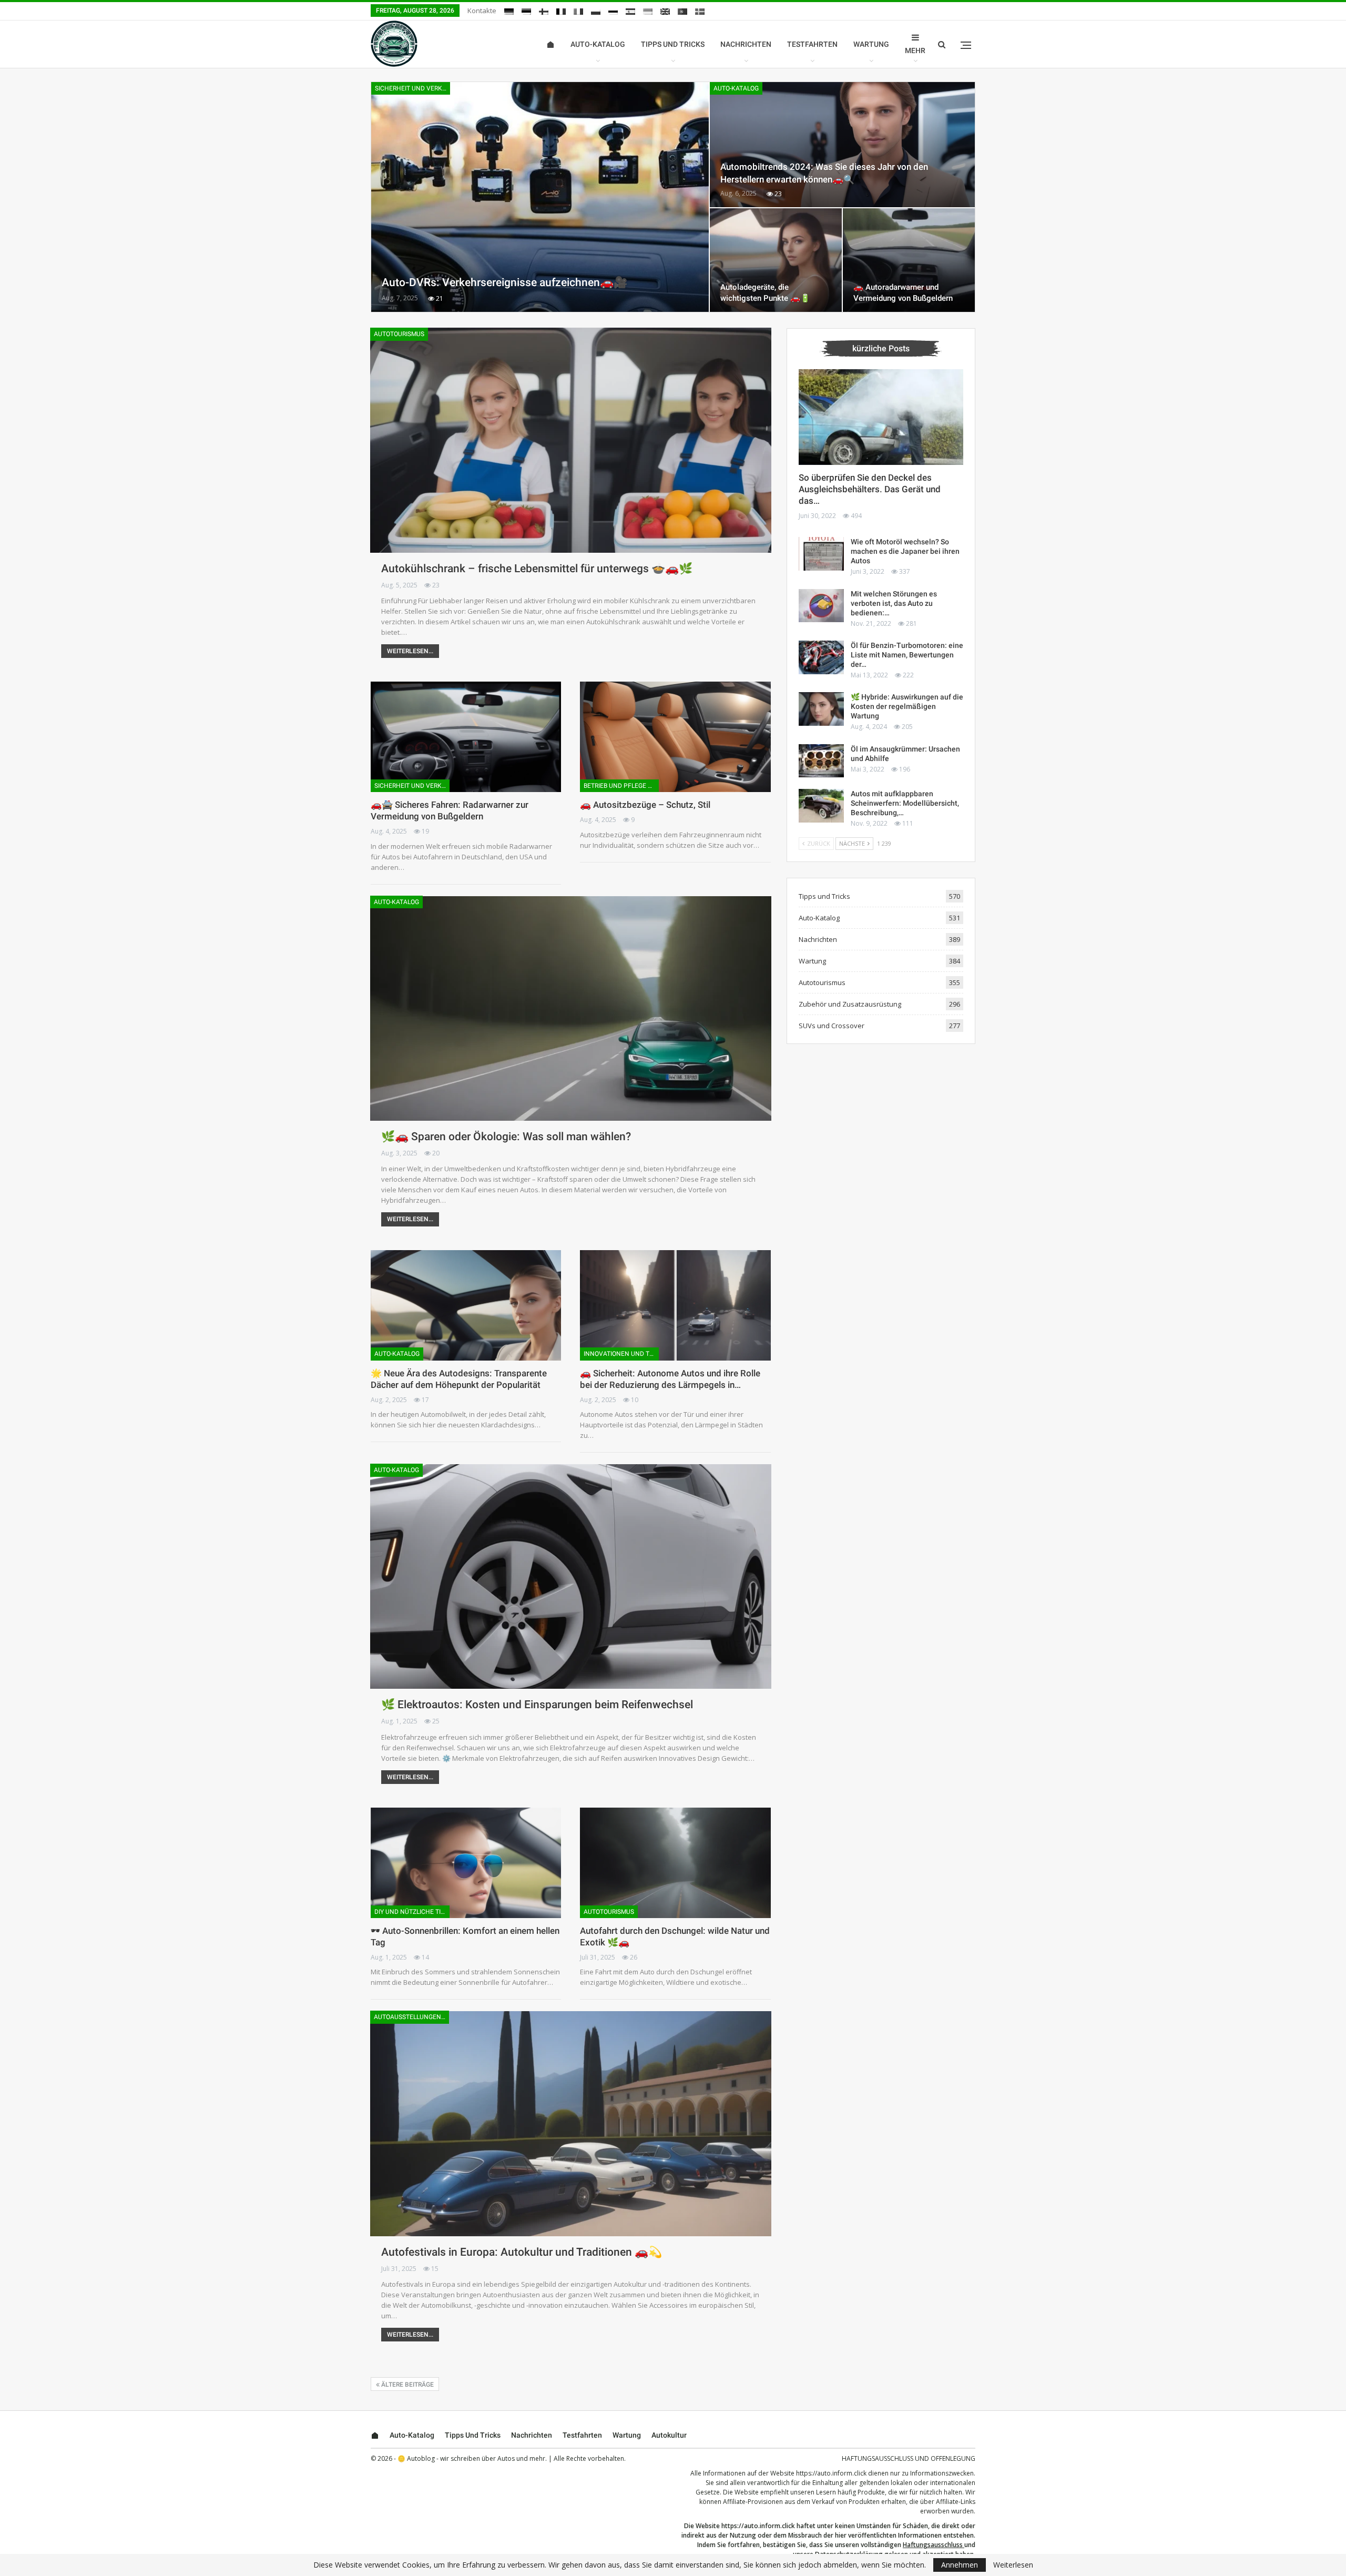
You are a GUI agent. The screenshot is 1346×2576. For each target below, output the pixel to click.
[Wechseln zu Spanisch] (630, 12)
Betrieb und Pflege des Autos (621, 786)
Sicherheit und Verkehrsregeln (412, 88)
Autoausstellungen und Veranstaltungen (411, 2017)
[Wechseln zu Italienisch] (578, 12)
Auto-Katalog (598, 44)
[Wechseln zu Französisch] (561, 12)
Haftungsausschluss (933, 2545)
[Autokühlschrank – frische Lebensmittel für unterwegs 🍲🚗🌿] (571, 440)
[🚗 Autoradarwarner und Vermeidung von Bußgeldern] (909, 260)
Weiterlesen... (410, 651)
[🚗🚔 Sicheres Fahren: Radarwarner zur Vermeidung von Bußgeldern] (466, 737)
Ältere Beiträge (407, 2385)
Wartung (871, 44)
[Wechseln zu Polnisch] (596, 12)
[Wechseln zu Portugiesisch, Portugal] (682, 12)
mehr (915, 50)
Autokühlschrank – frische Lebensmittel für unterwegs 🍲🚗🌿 (537, 569)
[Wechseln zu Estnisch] (526, 12)
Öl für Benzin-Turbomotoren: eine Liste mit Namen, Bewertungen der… (907, 655)
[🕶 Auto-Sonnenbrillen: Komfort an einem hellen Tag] (466, 1863)
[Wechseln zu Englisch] (665, 12)
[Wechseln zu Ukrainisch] (648, 12)
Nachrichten (746, 44)
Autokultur (669, 2435)
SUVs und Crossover (832, 1026)
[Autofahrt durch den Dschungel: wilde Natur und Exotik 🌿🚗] (675, 1863)
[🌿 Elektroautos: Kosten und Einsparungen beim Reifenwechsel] (571, 1576)
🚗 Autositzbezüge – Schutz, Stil (645, 805)
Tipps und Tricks (673, 44)
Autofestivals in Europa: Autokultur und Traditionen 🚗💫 (522, 2252)
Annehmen (960, 2565)
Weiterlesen (1013, 2565)
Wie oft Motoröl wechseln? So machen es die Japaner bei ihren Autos (905, 551)
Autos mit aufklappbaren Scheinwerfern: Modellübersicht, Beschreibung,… (905, 803)
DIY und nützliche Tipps (412, 1912)
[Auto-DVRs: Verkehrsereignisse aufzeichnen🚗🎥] (540, 197)
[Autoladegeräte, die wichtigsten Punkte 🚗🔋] (776, 260)
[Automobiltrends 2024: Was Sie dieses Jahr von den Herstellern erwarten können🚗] (842, 145)
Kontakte (482, 11)
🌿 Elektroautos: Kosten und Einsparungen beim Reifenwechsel (537, 1705)
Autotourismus (399, 334)
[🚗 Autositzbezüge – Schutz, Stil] (675, 737)
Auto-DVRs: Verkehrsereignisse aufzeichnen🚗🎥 (504, 282)
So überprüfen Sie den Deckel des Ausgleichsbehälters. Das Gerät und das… (870, 489)
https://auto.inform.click (831, 2473)
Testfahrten (812, 44)
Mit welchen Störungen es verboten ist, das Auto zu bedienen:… (894, 603)
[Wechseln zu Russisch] (613, 12)
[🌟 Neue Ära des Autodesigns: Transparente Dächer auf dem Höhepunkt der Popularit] (466, 1305)
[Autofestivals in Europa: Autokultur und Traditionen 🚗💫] (571, 2123)
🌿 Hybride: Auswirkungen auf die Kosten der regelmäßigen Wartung (907, 706)
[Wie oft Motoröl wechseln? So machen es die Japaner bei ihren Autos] (821, 554)
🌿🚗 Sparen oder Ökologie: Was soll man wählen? (506, 1137)
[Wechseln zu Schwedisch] (700, 12)
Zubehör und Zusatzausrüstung (850, 1004)
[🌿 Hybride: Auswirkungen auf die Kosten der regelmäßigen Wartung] (821, 709)
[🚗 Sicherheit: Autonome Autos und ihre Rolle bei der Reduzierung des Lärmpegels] (675, 1305)
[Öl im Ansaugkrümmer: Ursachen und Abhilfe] (821, 761)
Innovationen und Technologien (621, 1354)
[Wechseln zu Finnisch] (544, 12)
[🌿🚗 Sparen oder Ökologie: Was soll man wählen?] (571, 1008)
